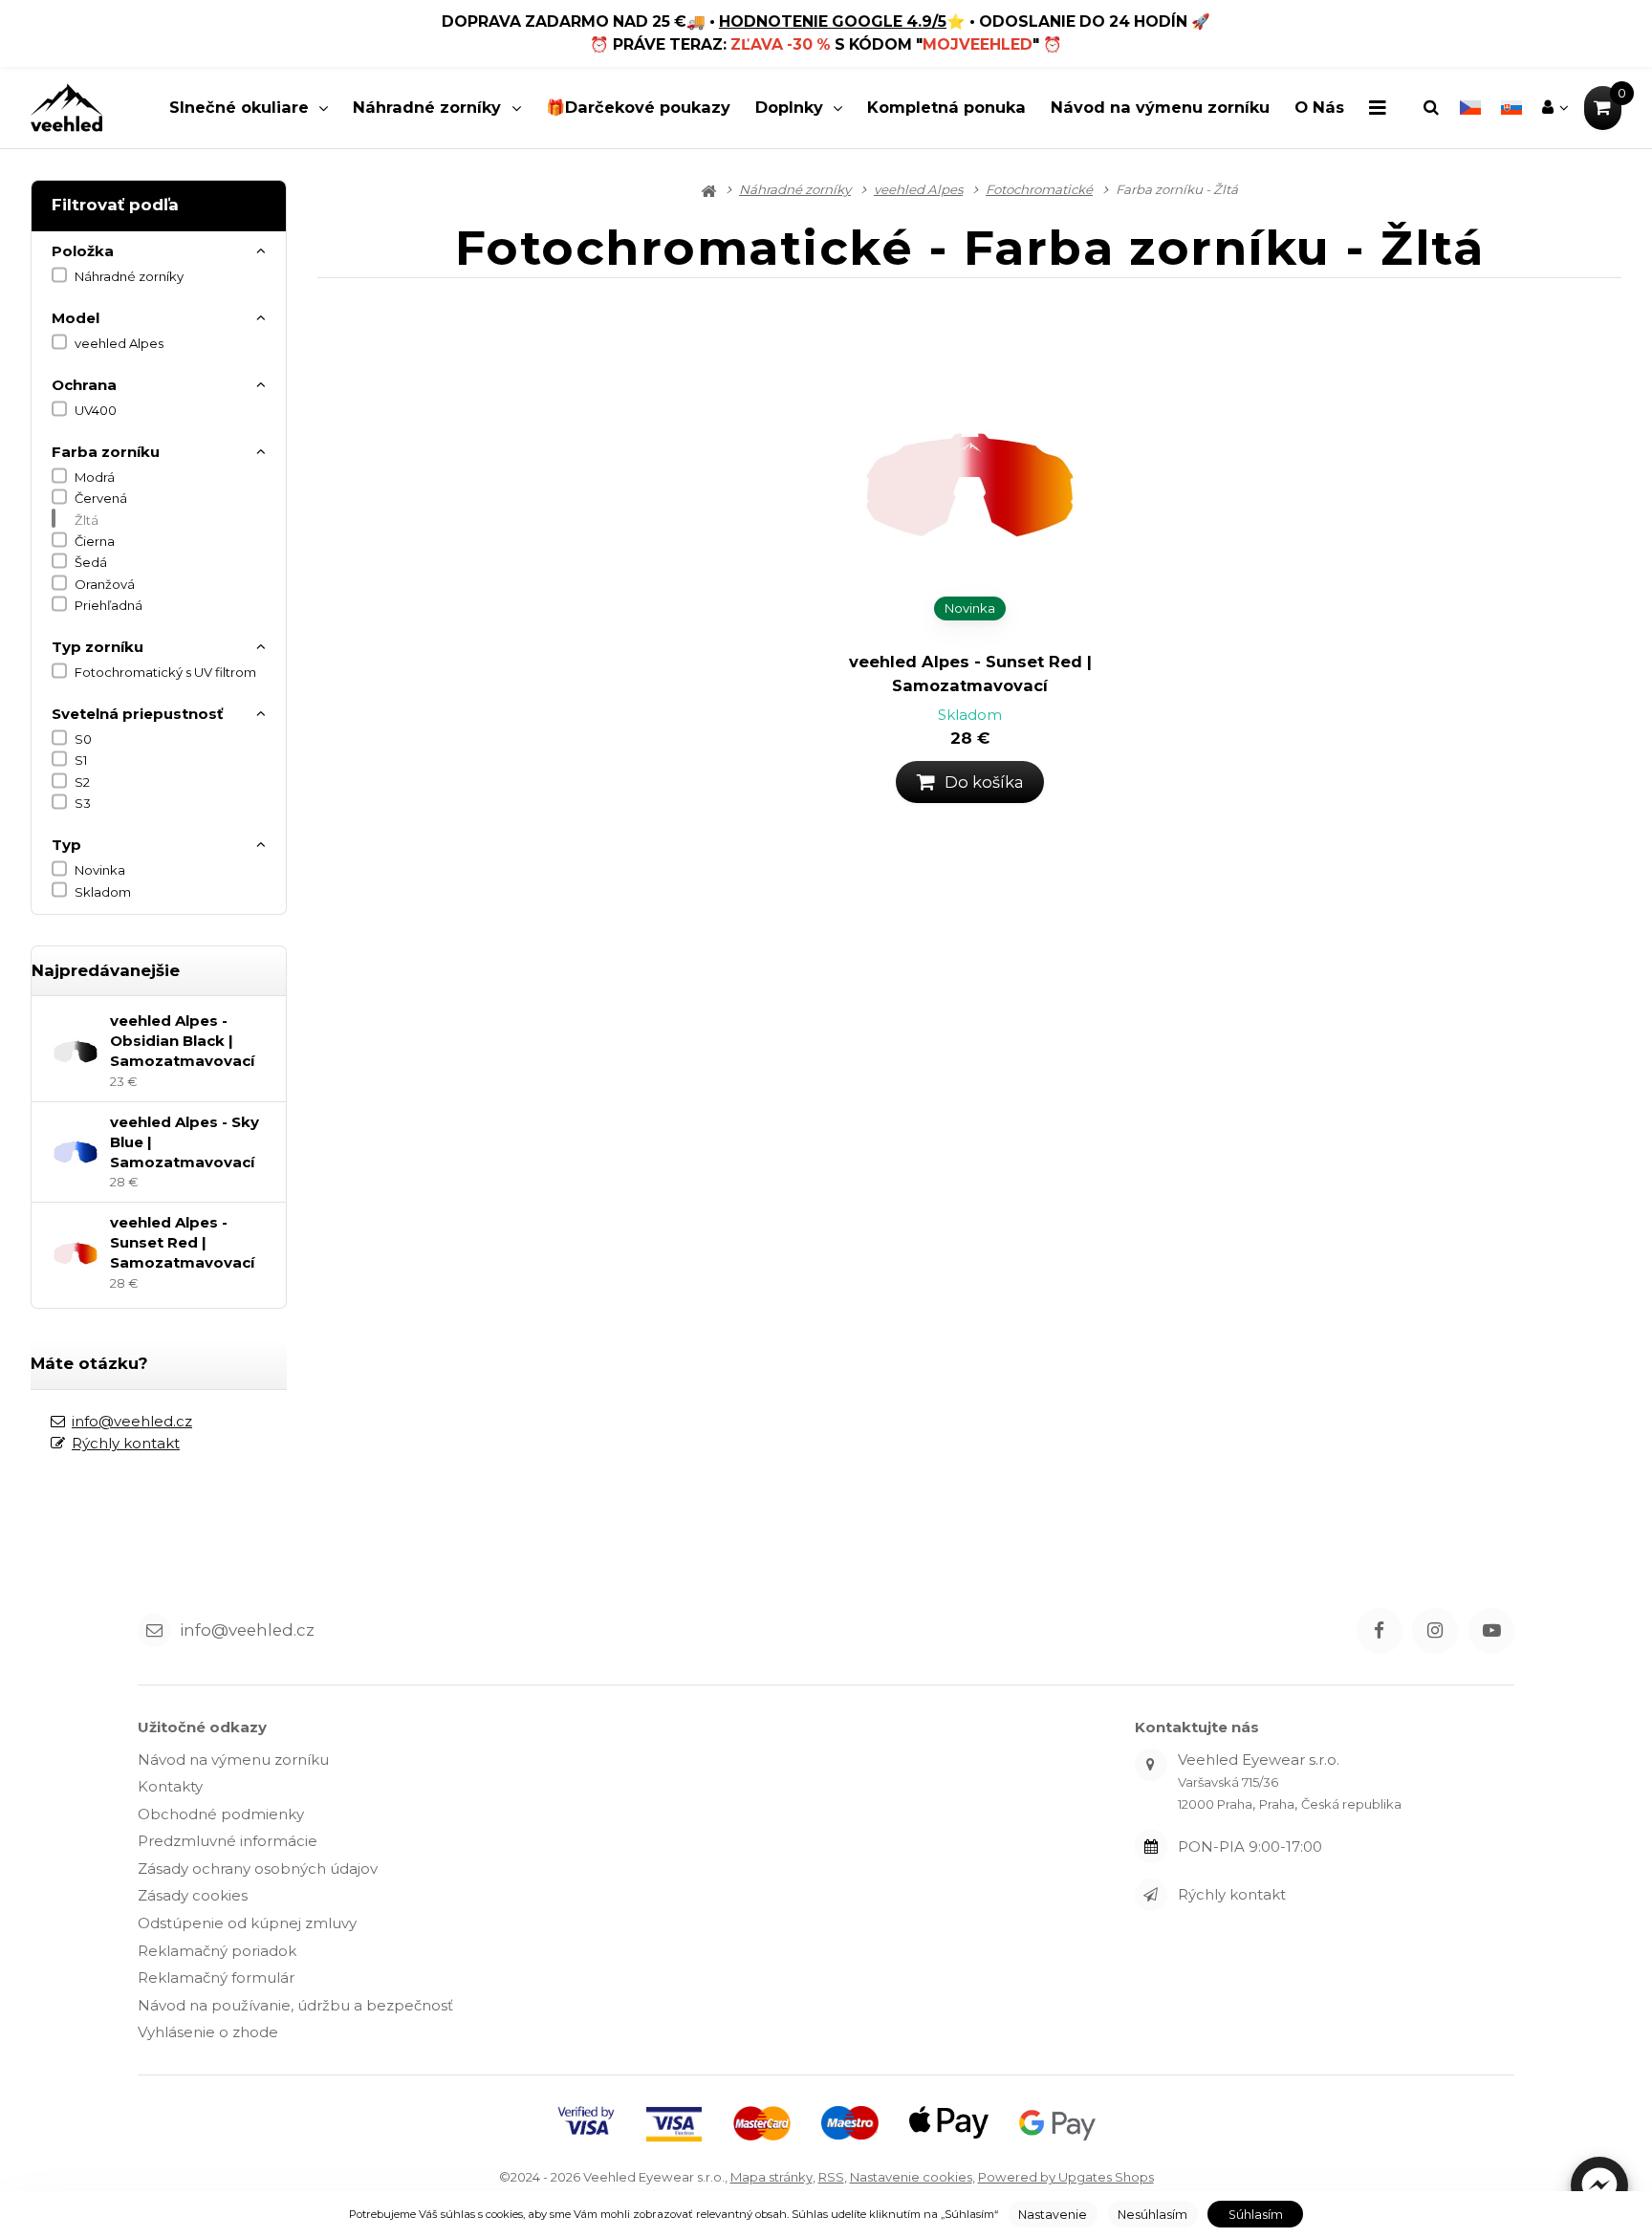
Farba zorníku (106, 452)
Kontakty (170, 1786)
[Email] (154, 1630)
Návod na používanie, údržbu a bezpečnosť (295, 2005)
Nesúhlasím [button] (1152, 2215)
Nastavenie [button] (1053, 2215)
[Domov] (66, 108)
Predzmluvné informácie (228, 1841)
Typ (66, 845)
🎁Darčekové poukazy (638, 107)
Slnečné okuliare (239, 107)
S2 (82, 782)
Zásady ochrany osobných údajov (258, 1869)
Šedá (91, 562)
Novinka (100, 870)
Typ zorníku (98, 647)
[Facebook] (1380, 1631)
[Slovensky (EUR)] (1511, 108)
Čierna (95, 541)
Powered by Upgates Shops (1066, 2177)
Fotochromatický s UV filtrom (165, 672)
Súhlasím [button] (1256, 2215)
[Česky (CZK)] (1470, 108)
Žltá (87, 520)
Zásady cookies (193, 1895)
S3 (83, 803)
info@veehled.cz (132, 1421)
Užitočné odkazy (202, 1727)
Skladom (103, 892)
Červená (101, 498)
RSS (831, 2177)
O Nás (1319, 107)
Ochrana (84, 385)
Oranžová (105, 584)
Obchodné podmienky (221, 1814)
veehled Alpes (119, 343)
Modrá (95, 477)
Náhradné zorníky (427, 107)
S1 (81, 760)
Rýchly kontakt (126, 1443)
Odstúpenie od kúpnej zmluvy (247, 1923)
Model (76, 318)
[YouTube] (1491, 1631)
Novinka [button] (970, 608)
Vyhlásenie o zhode (208, 2032)
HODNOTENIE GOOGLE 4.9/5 (833, 22)
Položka (83, 251)
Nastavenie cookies (911, 2177)
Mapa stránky (772, 2177)
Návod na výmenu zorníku (1160, 107)
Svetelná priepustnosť (138, 714)
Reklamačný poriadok (217, 1951)
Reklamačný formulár (216, 1977)
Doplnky (789, 107)
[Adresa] (1151, 1765)
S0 (83, 739)
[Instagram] (1435, 1631)
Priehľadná (109, 605)
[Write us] (1151, 1895)
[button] (1599, 2185)
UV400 (96, 410)
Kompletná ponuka (946, 107)
